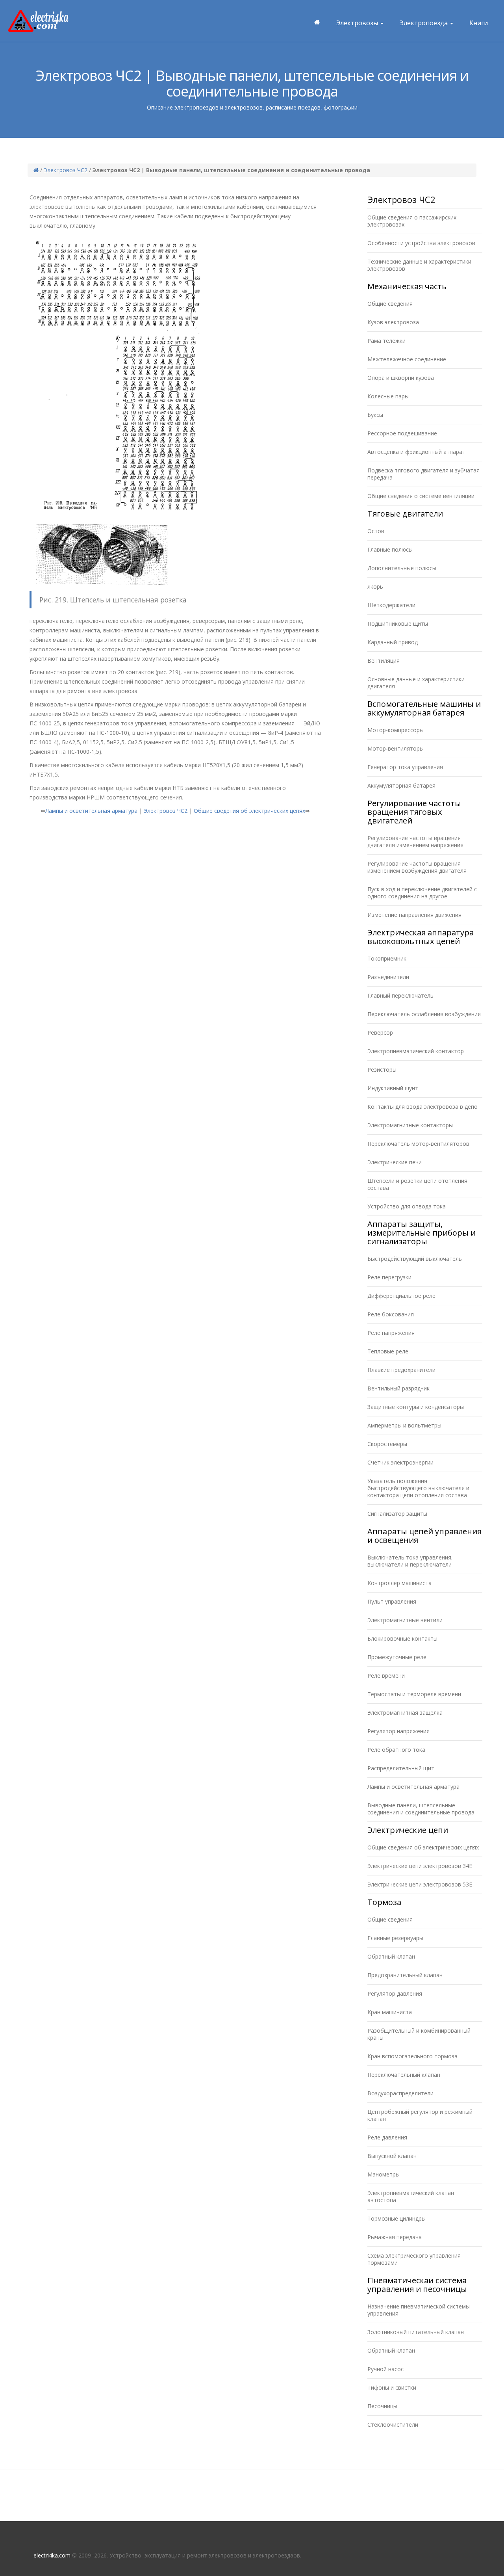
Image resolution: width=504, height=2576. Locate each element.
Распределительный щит (401, 1768)
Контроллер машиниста (399, 1583)
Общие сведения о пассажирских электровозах (412, 221)
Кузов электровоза (393, 322)
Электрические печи (395, 1162)
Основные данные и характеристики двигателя (416, 683)
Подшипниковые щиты (398, 624)
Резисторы (382, 1070)
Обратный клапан (391, 1956)
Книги (479, 23)
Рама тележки (386, 341)
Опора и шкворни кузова (401, 378)
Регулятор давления (395, 1993)
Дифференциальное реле (401, 1296)
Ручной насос (385, 2369)
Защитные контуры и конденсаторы (416, 1407)
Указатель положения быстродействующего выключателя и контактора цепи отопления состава (418, 1488)
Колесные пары (388, 396)
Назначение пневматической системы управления (419, 2310)
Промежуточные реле (397, 1657)
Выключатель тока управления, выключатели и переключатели (410, 1561)
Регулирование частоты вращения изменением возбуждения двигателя (417, 867)
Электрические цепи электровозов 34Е (420, 1866)
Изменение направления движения (414, 915)
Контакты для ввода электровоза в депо (422, 1107)
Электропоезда (424, 23)
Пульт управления (392, 1601)
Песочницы (382, 2406)
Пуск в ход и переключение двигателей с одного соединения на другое (422, 893)
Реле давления (387, 2137)
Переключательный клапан (404, 2075)
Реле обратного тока (396, 1750)
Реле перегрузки (389, 1277)
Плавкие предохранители (401, 1370)
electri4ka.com (52, 2555)
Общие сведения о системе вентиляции (421, 496)
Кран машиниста (390, 2012)
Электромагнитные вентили (405, 1620)
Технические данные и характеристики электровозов (419, 265)
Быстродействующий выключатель (415, 1259)
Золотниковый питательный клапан (416, 2332)
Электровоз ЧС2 (66, 170)
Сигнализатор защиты (397, 1514)
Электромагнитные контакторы (410, 1125)
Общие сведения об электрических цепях (249, 811)
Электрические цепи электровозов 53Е (420, 1884)
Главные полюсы (390, 549)
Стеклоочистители (393, 2425)
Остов (376, 531)
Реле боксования (391, 1314)
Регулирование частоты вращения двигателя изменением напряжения (415, 841)
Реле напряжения (391, 1333)
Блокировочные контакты (402, 1638)
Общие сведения (390, 304)
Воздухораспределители (400, 2093)
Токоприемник (387, 958)
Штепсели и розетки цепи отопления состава (417, 1184)
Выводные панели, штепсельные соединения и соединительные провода (421, 1809)
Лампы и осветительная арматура (91, 811)
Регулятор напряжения (398, 1731)
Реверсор (380, 1032)
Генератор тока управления (405, 767)
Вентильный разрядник (398, 1388)
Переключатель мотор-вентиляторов (418, 1144)
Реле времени (386, 1676)
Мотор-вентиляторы (396, 748)
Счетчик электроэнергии (400, 1462)
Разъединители (388, 977)
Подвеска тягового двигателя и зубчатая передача (423, 474)
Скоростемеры (387, 1444)
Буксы (375, 415)
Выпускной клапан (392, 2156)
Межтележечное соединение (407, 359)
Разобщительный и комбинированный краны (419, 2034)
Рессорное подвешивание (402, 433)
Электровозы (358, 23)
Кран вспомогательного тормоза (412, 2056)
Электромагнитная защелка (405, 1713)
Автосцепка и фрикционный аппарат (416, 452)
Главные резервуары (395, 1938)
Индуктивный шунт (393, 1088)
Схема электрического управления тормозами (414, 2259)
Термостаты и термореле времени (414, 1694)
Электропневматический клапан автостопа (411, 2196)
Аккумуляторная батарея (401, 785)
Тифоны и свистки (392, 2387)
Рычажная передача (395, 2237)
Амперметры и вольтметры (404, 1425)
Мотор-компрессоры (396, 730)
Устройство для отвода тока (407, 1206)
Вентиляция (384, 661)
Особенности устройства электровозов (421, 243)
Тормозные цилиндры (397, 2218)
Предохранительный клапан (405, 1975)
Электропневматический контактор (416, 1051)
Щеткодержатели (391, 605)
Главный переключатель (400, 995)
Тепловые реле (388, 1351)
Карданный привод (393, 642)
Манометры (384, 2174)
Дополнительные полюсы (402, 568)
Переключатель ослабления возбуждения (424, 1014)
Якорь (375, 586)
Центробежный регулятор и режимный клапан (420, 2115)
